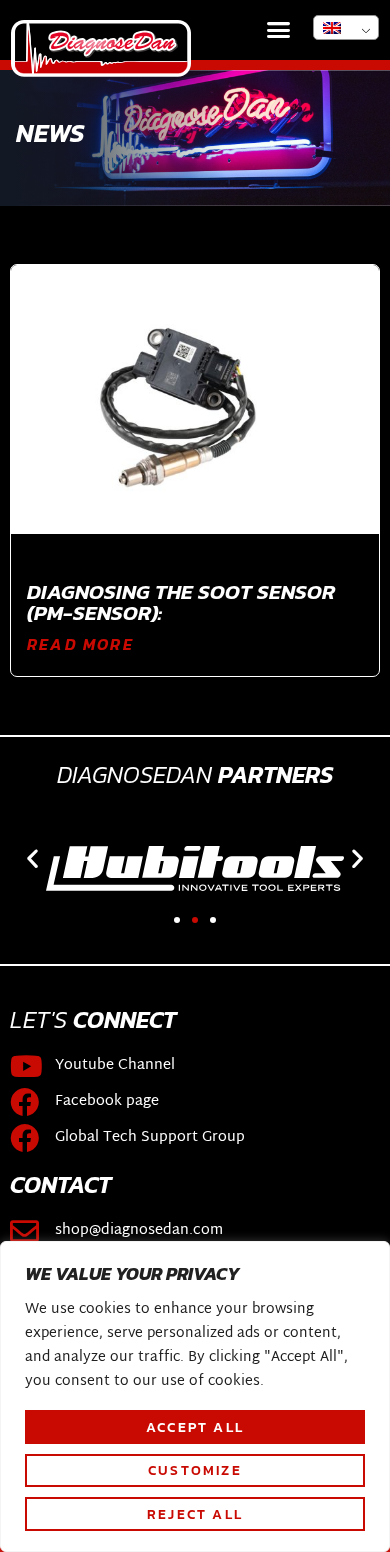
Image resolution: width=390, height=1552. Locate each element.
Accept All (195, 1427)
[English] (346, 27)
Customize (195, 1470)
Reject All (195, 1514)
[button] (279, 30)
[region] (195, 1396)
